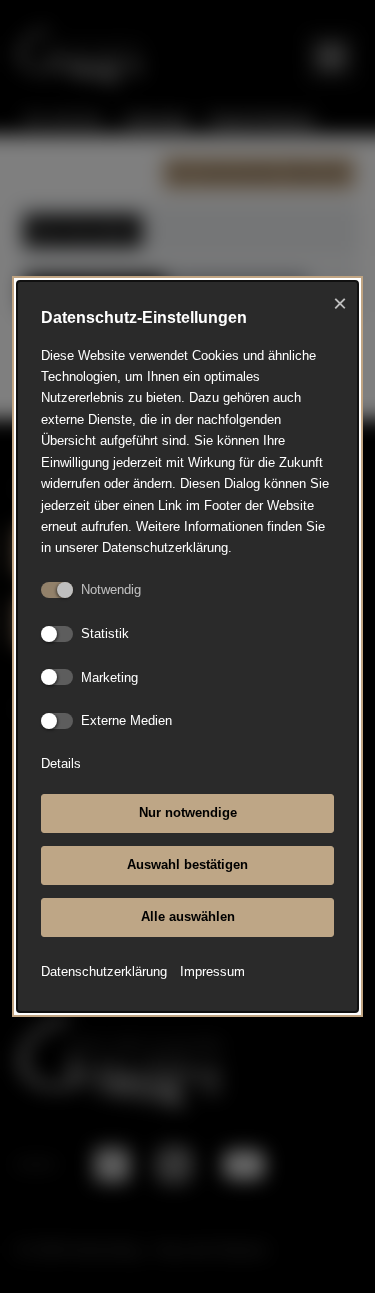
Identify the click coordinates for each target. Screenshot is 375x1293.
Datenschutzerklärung (104, 971)
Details (61, 763)
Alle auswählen (188, 916)
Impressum (212, 971)
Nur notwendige (188, 812)
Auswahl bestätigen (187, 864)
